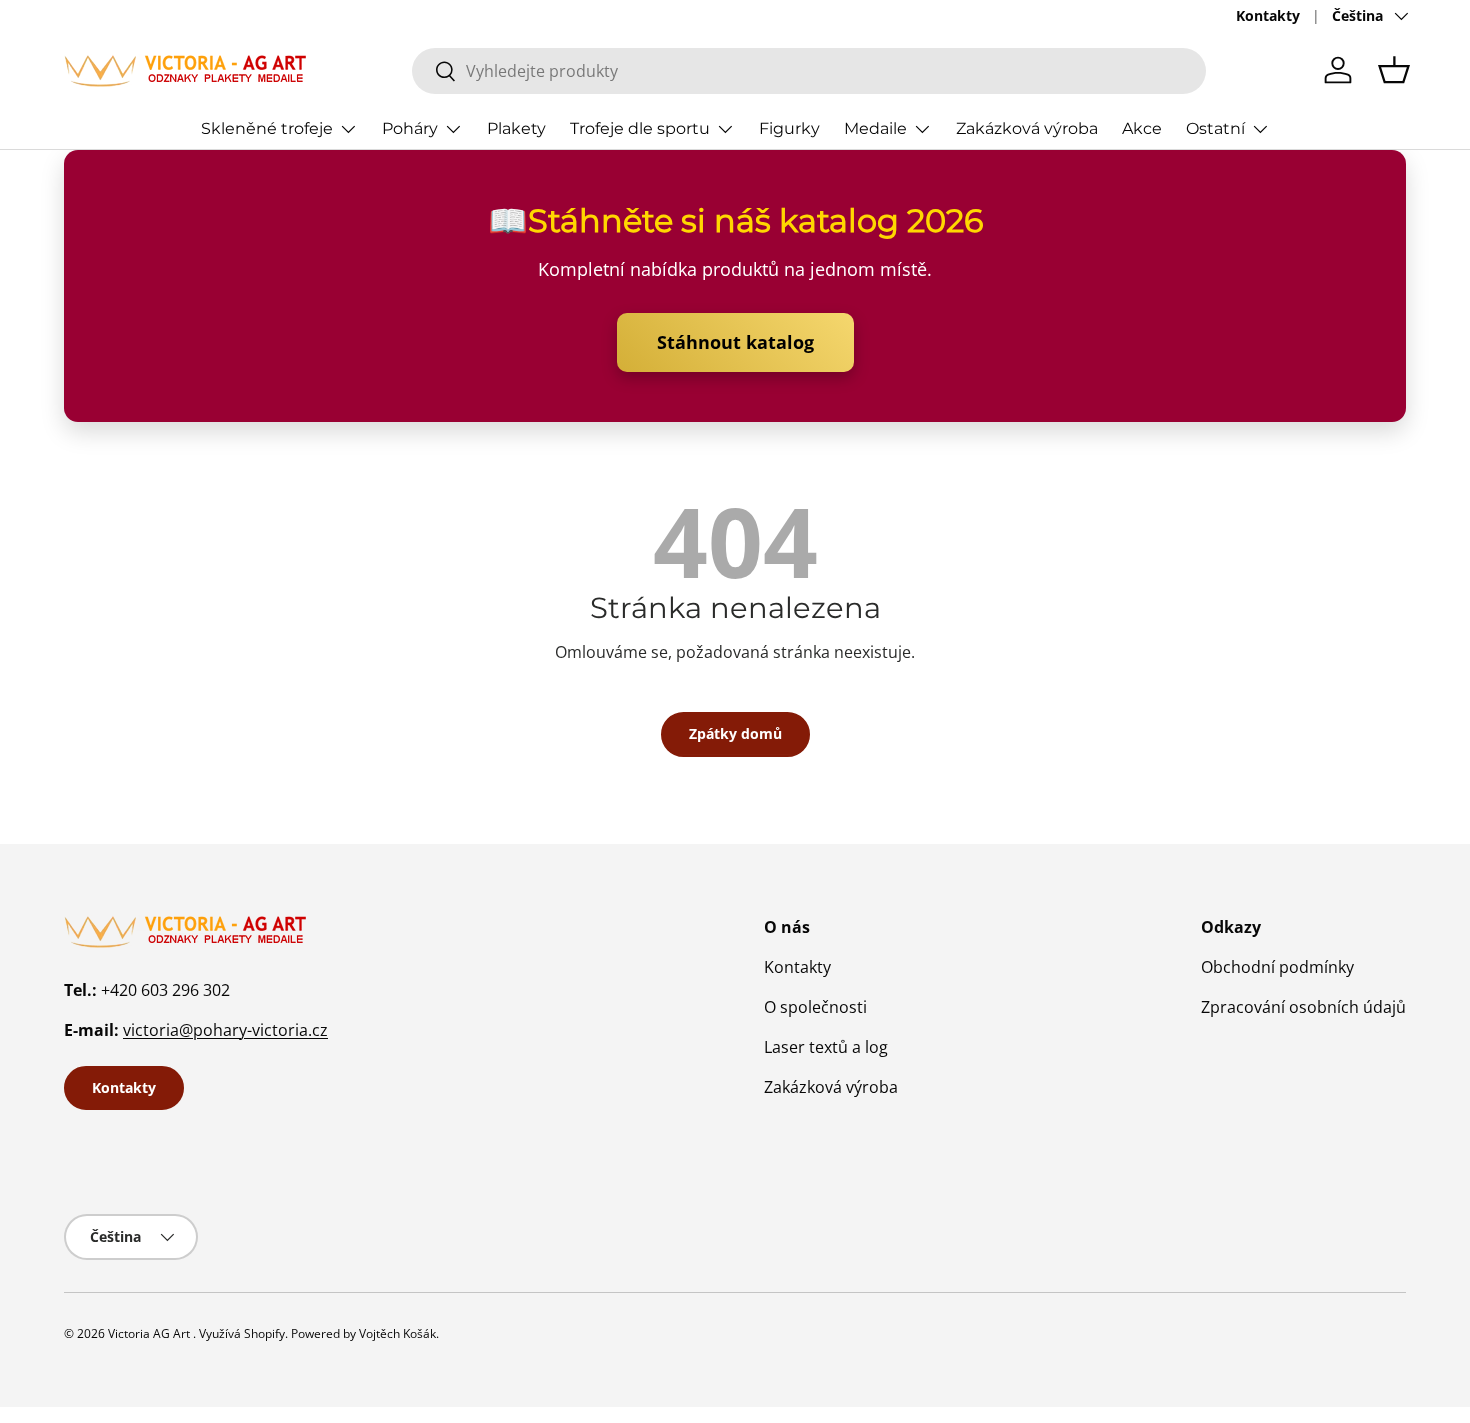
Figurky (789, 128)
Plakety (516, 128)
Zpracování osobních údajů (1303, 1007)
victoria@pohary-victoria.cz (225, 1030)
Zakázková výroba (1027, 128)
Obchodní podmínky (1277, 967)
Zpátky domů (735, 733)
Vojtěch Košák (397, 1333)
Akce (1142, 128)
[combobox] (809, 71)
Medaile (875, 128)
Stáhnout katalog (735, 342)
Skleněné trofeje (267, 128)
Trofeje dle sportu (640, 128)
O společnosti (815, 1007)
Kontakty (1268, 15)
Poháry (410, 128)
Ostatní (1215, 128)
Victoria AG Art (149, 1333)
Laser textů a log (826, 1047)
